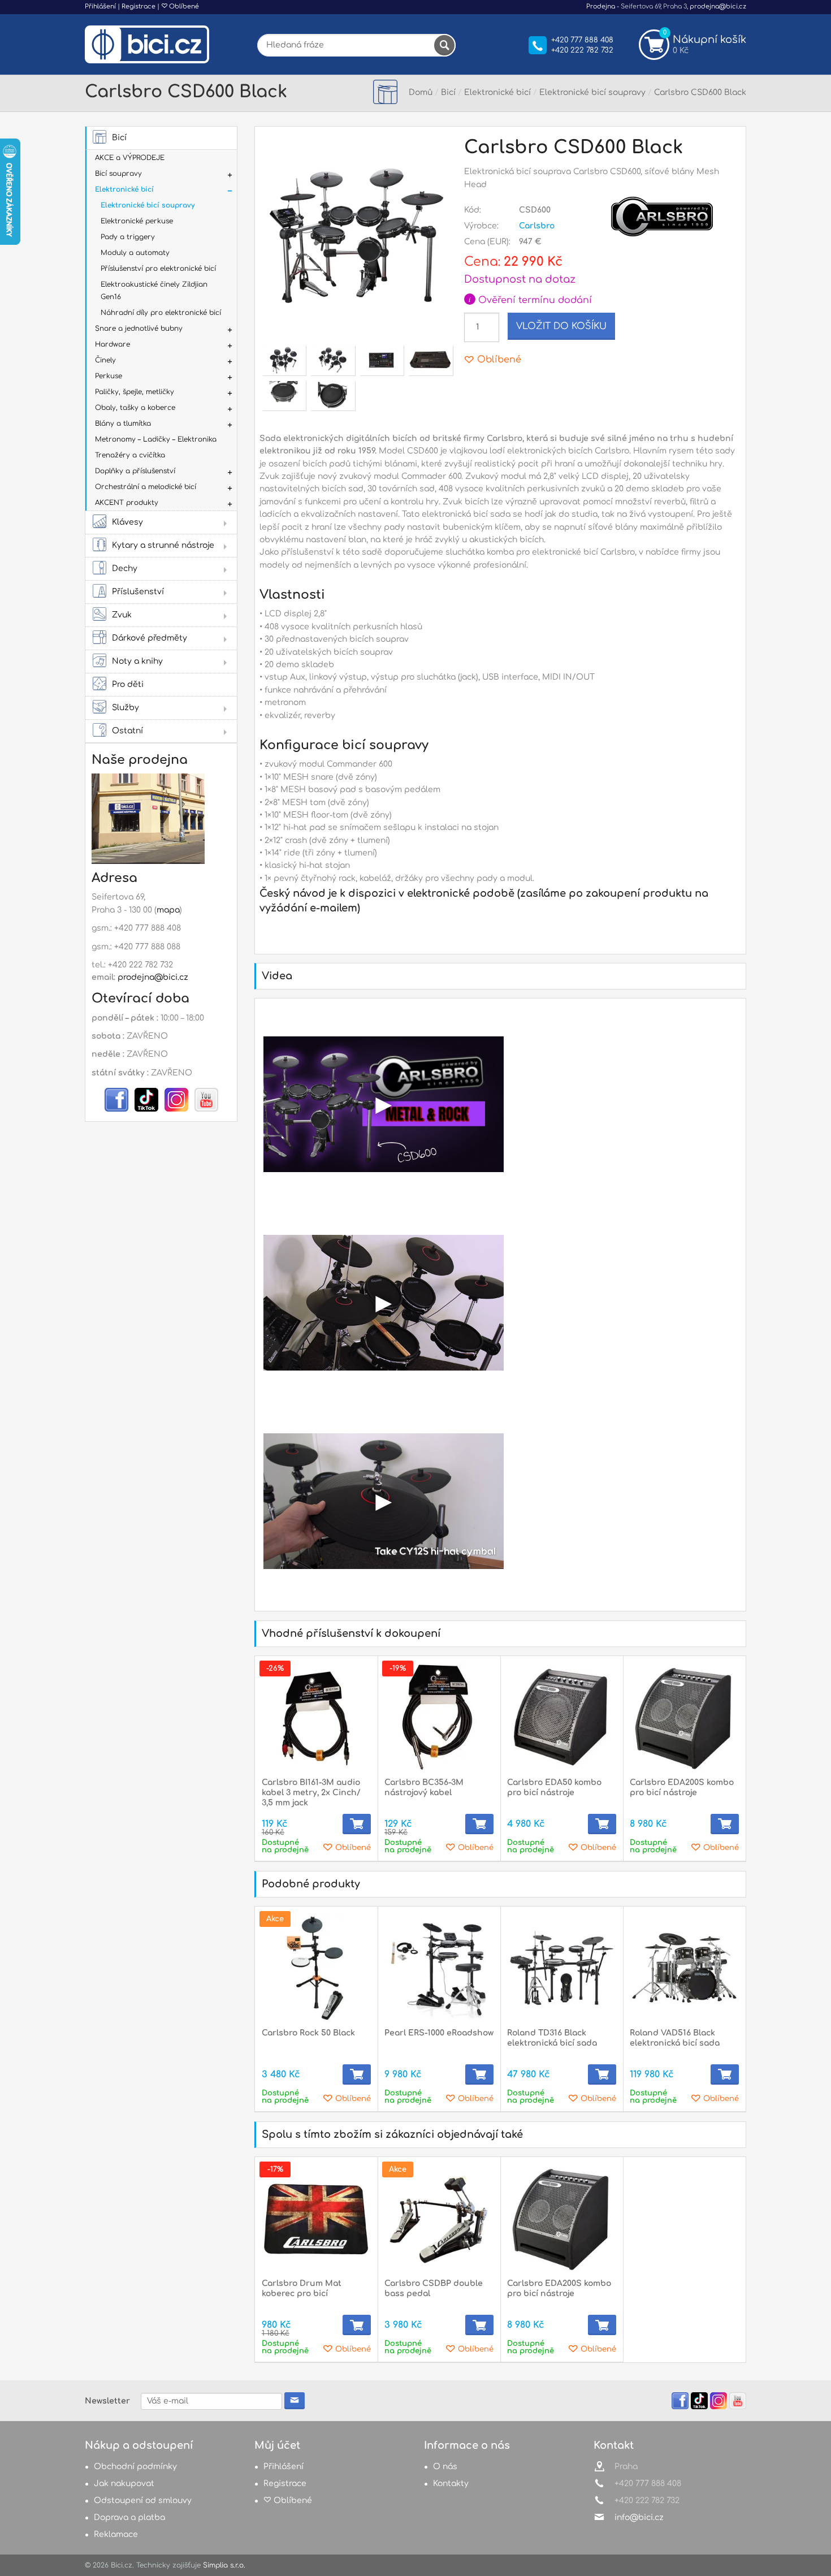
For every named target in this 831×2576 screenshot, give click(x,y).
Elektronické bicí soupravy (148, 205)
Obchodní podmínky (135, 2467)
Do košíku (357, 1824)
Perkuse (109, 376)
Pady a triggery (128, 237)
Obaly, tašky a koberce (135, 408)
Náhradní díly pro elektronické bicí (161, 313)
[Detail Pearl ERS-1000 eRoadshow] (439, 1968)
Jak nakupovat (124, 2484)
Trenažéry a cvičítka (130, 455)
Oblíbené (183, 7)
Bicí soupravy (118, 174)
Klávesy (127, 522)
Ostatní (127, 731)
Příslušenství (138, 592)
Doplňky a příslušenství (135, 471)
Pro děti (128, 684)
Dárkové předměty (150, 638)
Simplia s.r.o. (224, 2565)
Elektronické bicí (124, 189)
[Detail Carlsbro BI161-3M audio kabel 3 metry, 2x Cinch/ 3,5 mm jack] (316, 1717)
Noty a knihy (137, 661)
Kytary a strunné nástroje (163, 545)
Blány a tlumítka (123, 423)
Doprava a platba (129, 2517)
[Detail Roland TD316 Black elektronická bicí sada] (562, 1968)
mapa (168, 910)
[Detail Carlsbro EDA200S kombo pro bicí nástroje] (684, 1717)
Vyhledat (444, 45)
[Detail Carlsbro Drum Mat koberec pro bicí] (316, 2218)
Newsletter (107, 2401)
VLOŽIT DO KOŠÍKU (561, 326)
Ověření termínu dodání (530, 300)
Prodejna (601, 7)
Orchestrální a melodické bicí (146, 487)
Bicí (119, 138)
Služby (125, 708)
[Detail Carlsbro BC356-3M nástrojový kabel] (439, 1717)
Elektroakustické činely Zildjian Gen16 (154, 291)
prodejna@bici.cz (718, 7)
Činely (105, 360)
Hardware (112, 344)
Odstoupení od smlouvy (143, 2501)
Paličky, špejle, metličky (135, 392)
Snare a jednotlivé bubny (139, 329)
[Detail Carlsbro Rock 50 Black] (316, 1968)
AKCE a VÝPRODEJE (130, 158)
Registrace (138, 7)
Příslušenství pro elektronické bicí (158, 269)
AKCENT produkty (127, 503)
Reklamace (116, 2534)
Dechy (125, 569)
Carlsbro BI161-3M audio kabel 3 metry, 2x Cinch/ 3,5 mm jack (311, 1793)
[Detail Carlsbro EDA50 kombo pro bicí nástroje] (562, 1717)
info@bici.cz (639, 2517)
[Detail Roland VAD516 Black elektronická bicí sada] (684, 1968)
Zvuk (122, 615)
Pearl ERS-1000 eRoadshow (439, 2033)
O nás (445, 2467)
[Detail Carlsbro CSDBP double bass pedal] (439, 2218)
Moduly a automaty (135, 253)
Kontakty (451, 2484)
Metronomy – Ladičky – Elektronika (156, 439)
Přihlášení (100, 7)
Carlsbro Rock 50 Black (308, 2033)
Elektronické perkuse (137, 221)
